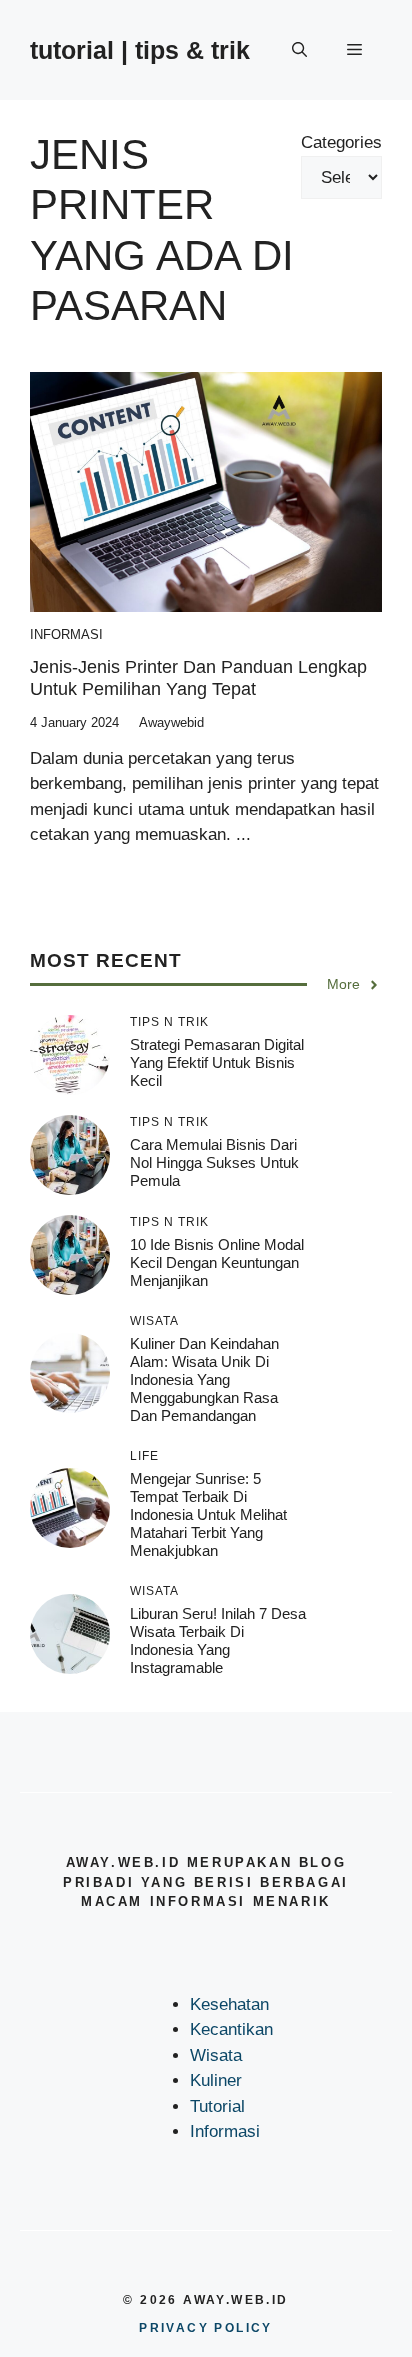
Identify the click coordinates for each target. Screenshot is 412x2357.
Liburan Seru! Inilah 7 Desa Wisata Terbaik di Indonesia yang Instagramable (218, 1640)
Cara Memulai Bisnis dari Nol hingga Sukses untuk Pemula (214, 1162)
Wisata (216, 2055)
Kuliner (216, 2080)
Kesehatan (229, 2004)
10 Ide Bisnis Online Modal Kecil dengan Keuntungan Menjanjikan (217, 1262)
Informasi (66, 634)
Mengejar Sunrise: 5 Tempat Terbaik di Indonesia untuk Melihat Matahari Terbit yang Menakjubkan (208, 1514)
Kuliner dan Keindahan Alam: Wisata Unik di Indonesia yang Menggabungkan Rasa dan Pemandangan (204, 1379)
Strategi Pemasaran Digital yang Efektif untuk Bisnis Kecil (217, 1062)
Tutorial (217, 2106)
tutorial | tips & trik (140, 50)
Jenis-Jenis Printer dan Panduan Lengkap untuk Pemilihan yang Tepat (198, 678)
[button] (299, 50)
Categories (341, 142)
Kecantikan (231, 2029)
